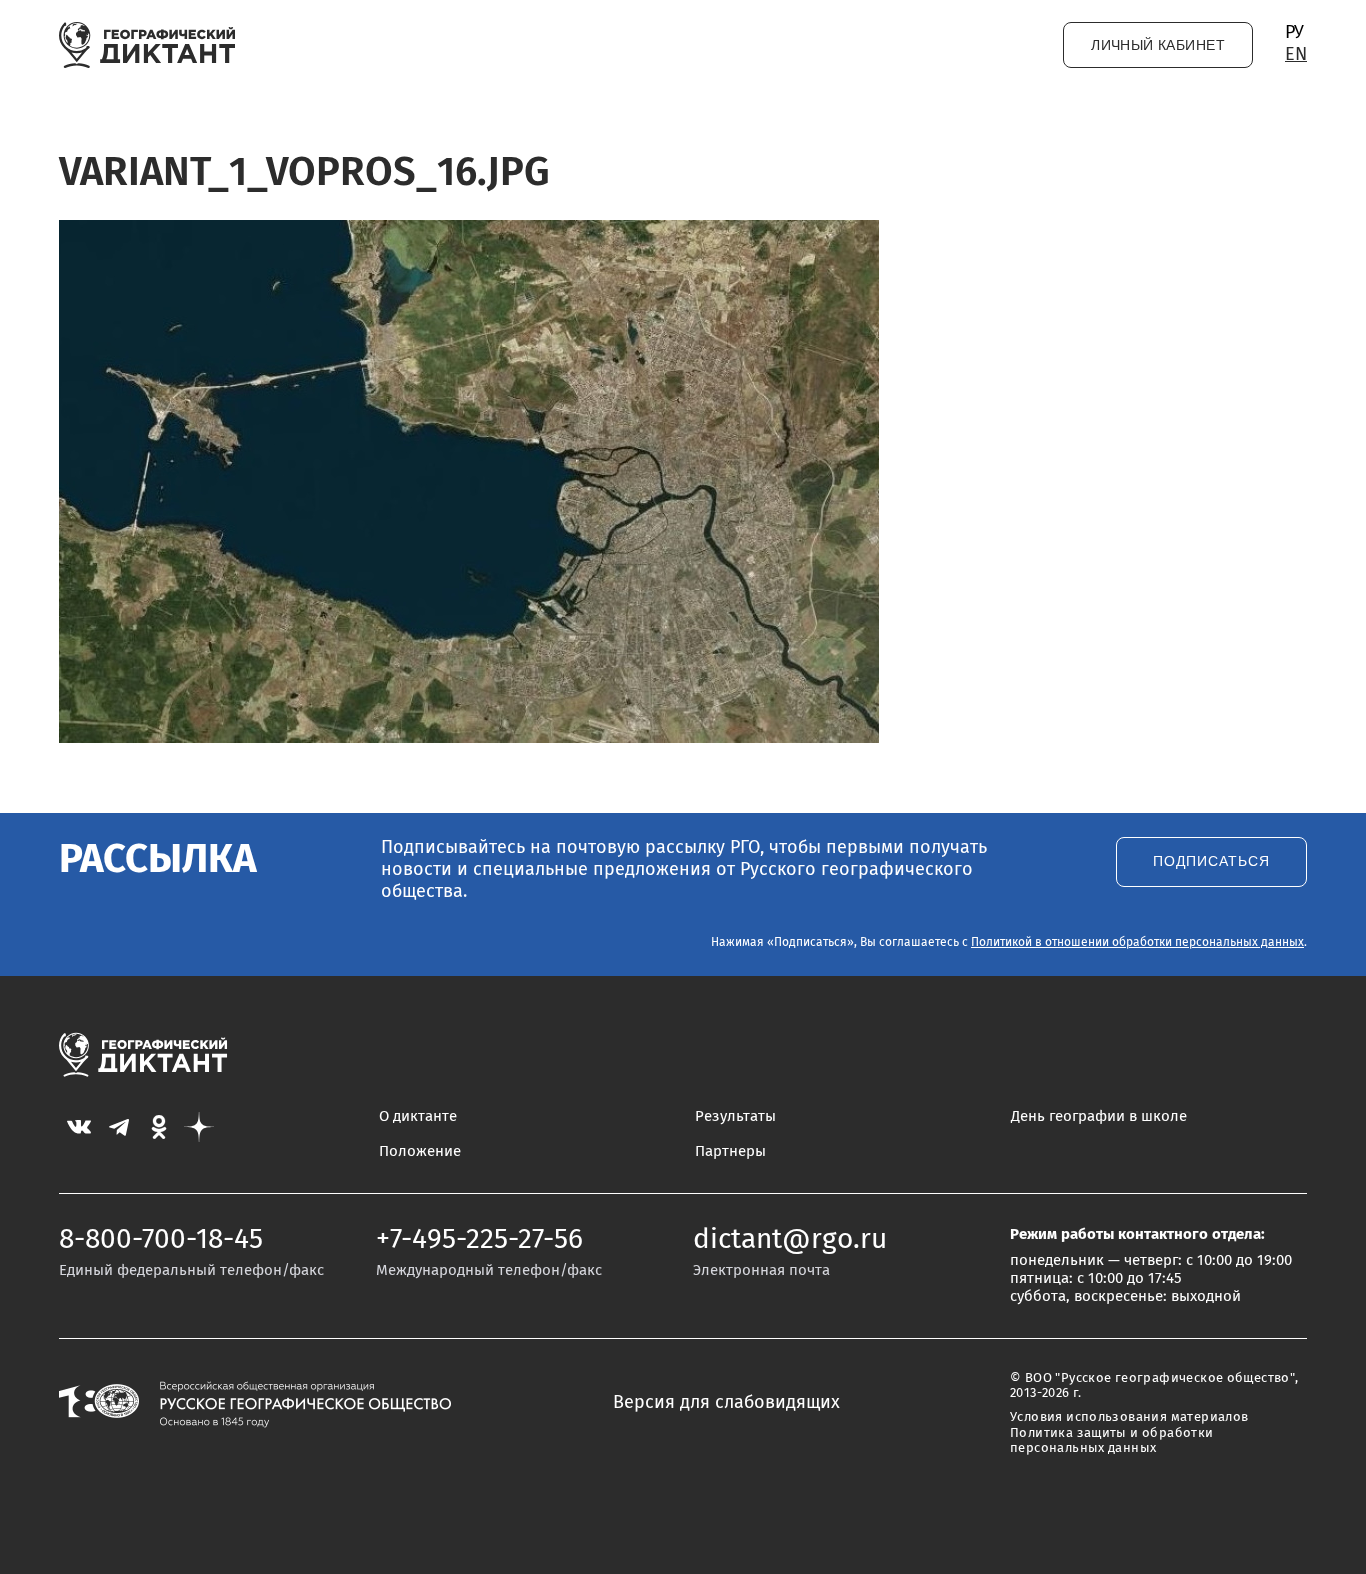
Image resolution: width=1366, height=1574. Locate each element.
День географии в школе (1099, 1116)
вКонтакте (79, 1127)
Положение (420, 1151)
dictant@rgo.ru (790, 1240)
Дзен (199, 1127)
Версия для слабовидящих (726, 1403)
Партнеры (730, 1151)
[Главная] (147, 45)
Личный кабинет (1158, 45)
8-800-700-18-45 (161, 1240)
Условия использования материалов (1129, 1417)
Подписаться (1211, 861)
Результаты (735, 1116)
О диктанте (418, 1116)
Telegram (119, 1127)
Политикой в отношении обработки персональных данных (1137, 943)
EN (1296, 55)
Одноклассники (159, 1127)
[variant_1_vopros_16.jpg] (469, 738)
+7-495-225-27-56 (479, 1240)
